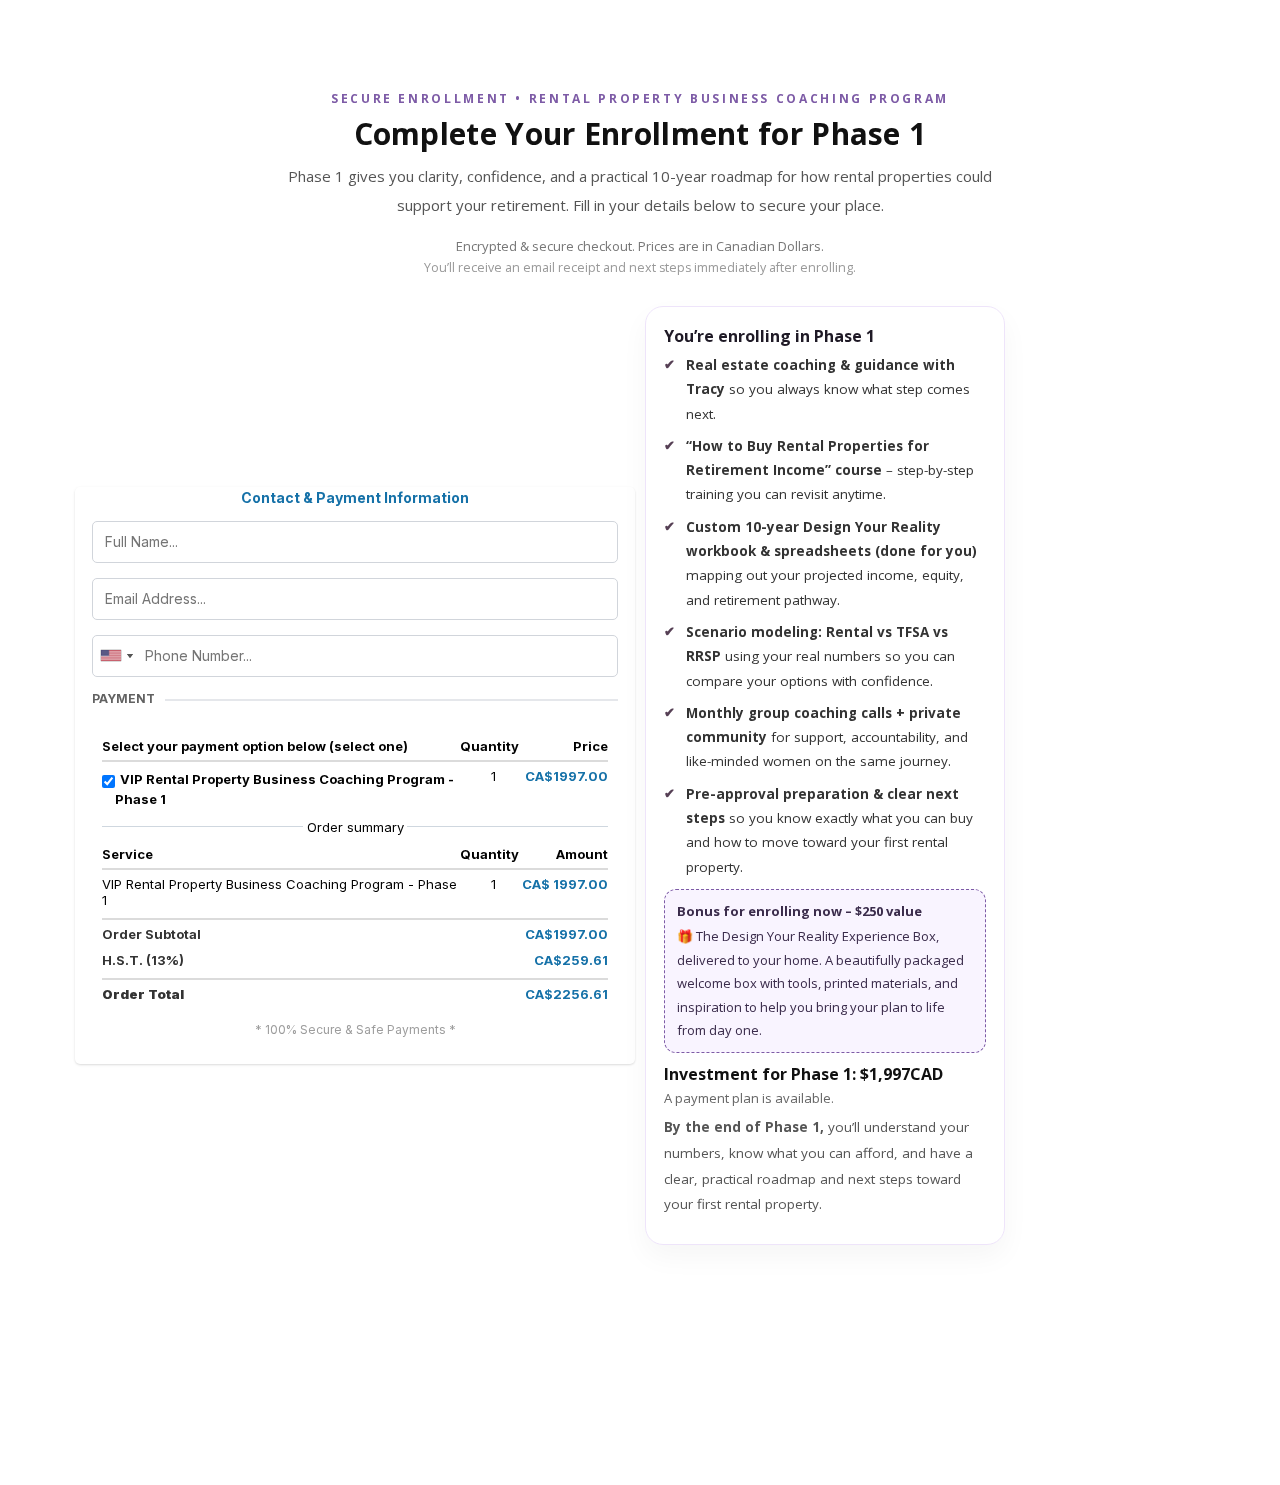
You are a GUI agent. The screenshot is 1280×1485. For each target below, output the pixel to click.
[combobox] (116, 656)
